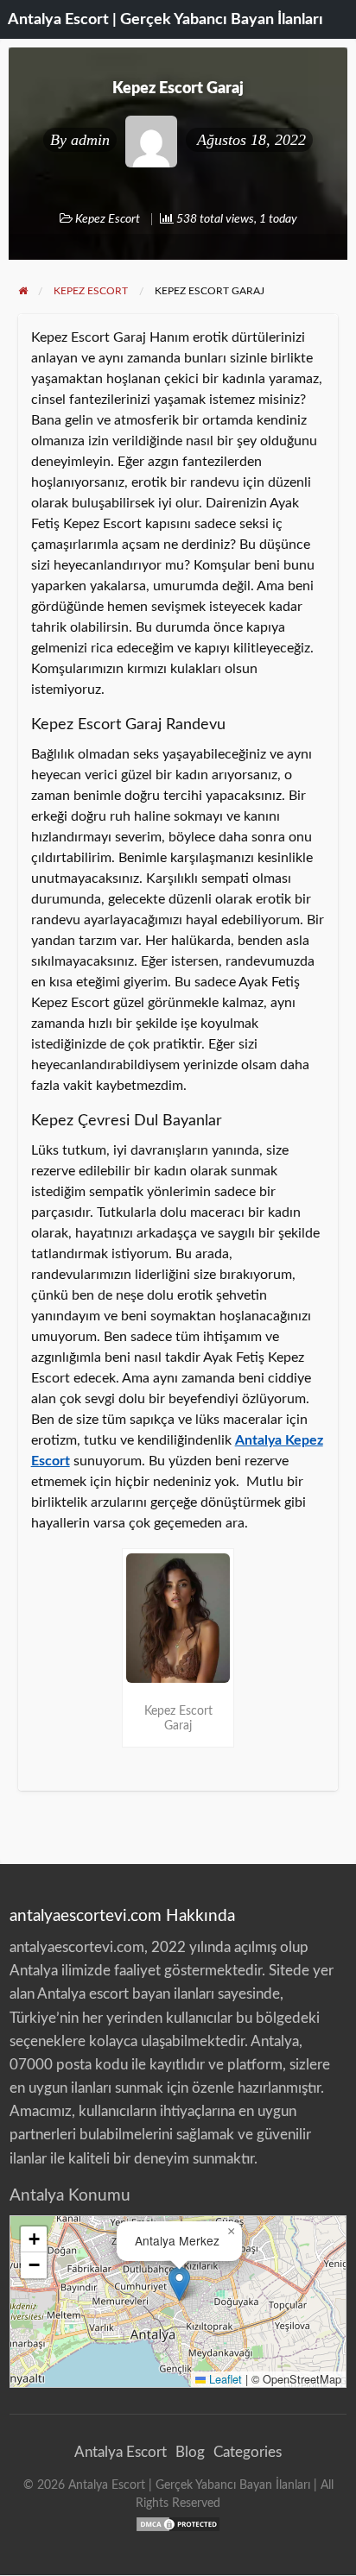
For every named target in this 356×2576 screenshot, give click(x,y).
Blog (190, 2452)
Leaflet (224, 2379)
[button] (179, 2284)
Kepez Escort (108, 219)
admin (90, 140)
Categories (248, 2452)
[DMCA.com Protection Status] (178, 2523)
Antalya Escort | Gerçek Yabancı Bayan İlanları (165, 19)
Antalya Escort (121, 2452)
